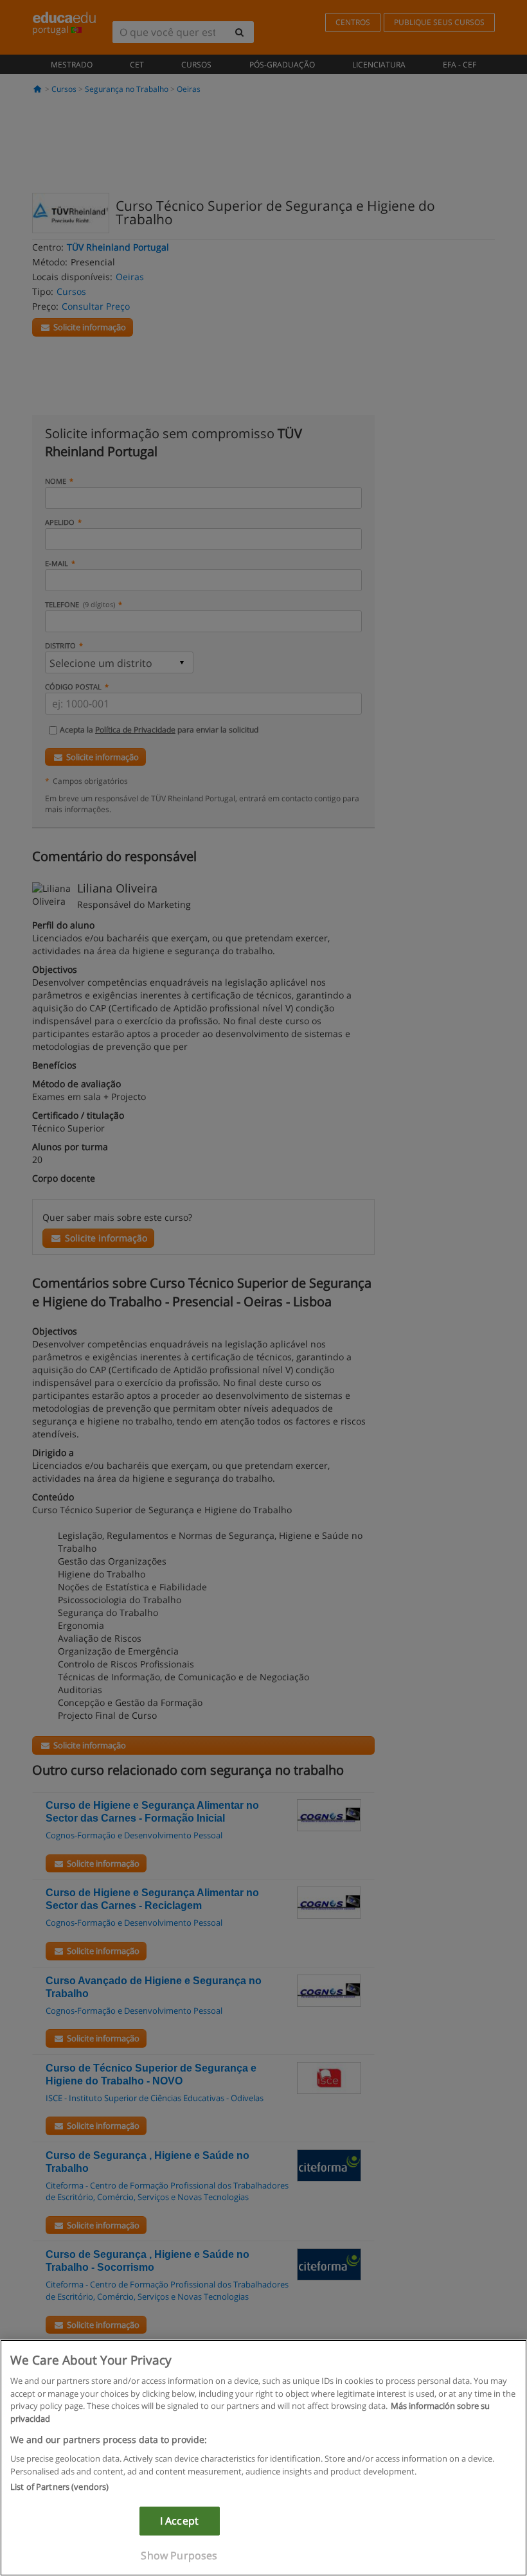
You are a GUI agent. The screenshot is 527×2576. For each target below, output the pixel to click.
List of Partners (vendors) (59, 2487)
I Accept (179, 2521)
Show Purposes (179, 2555)
